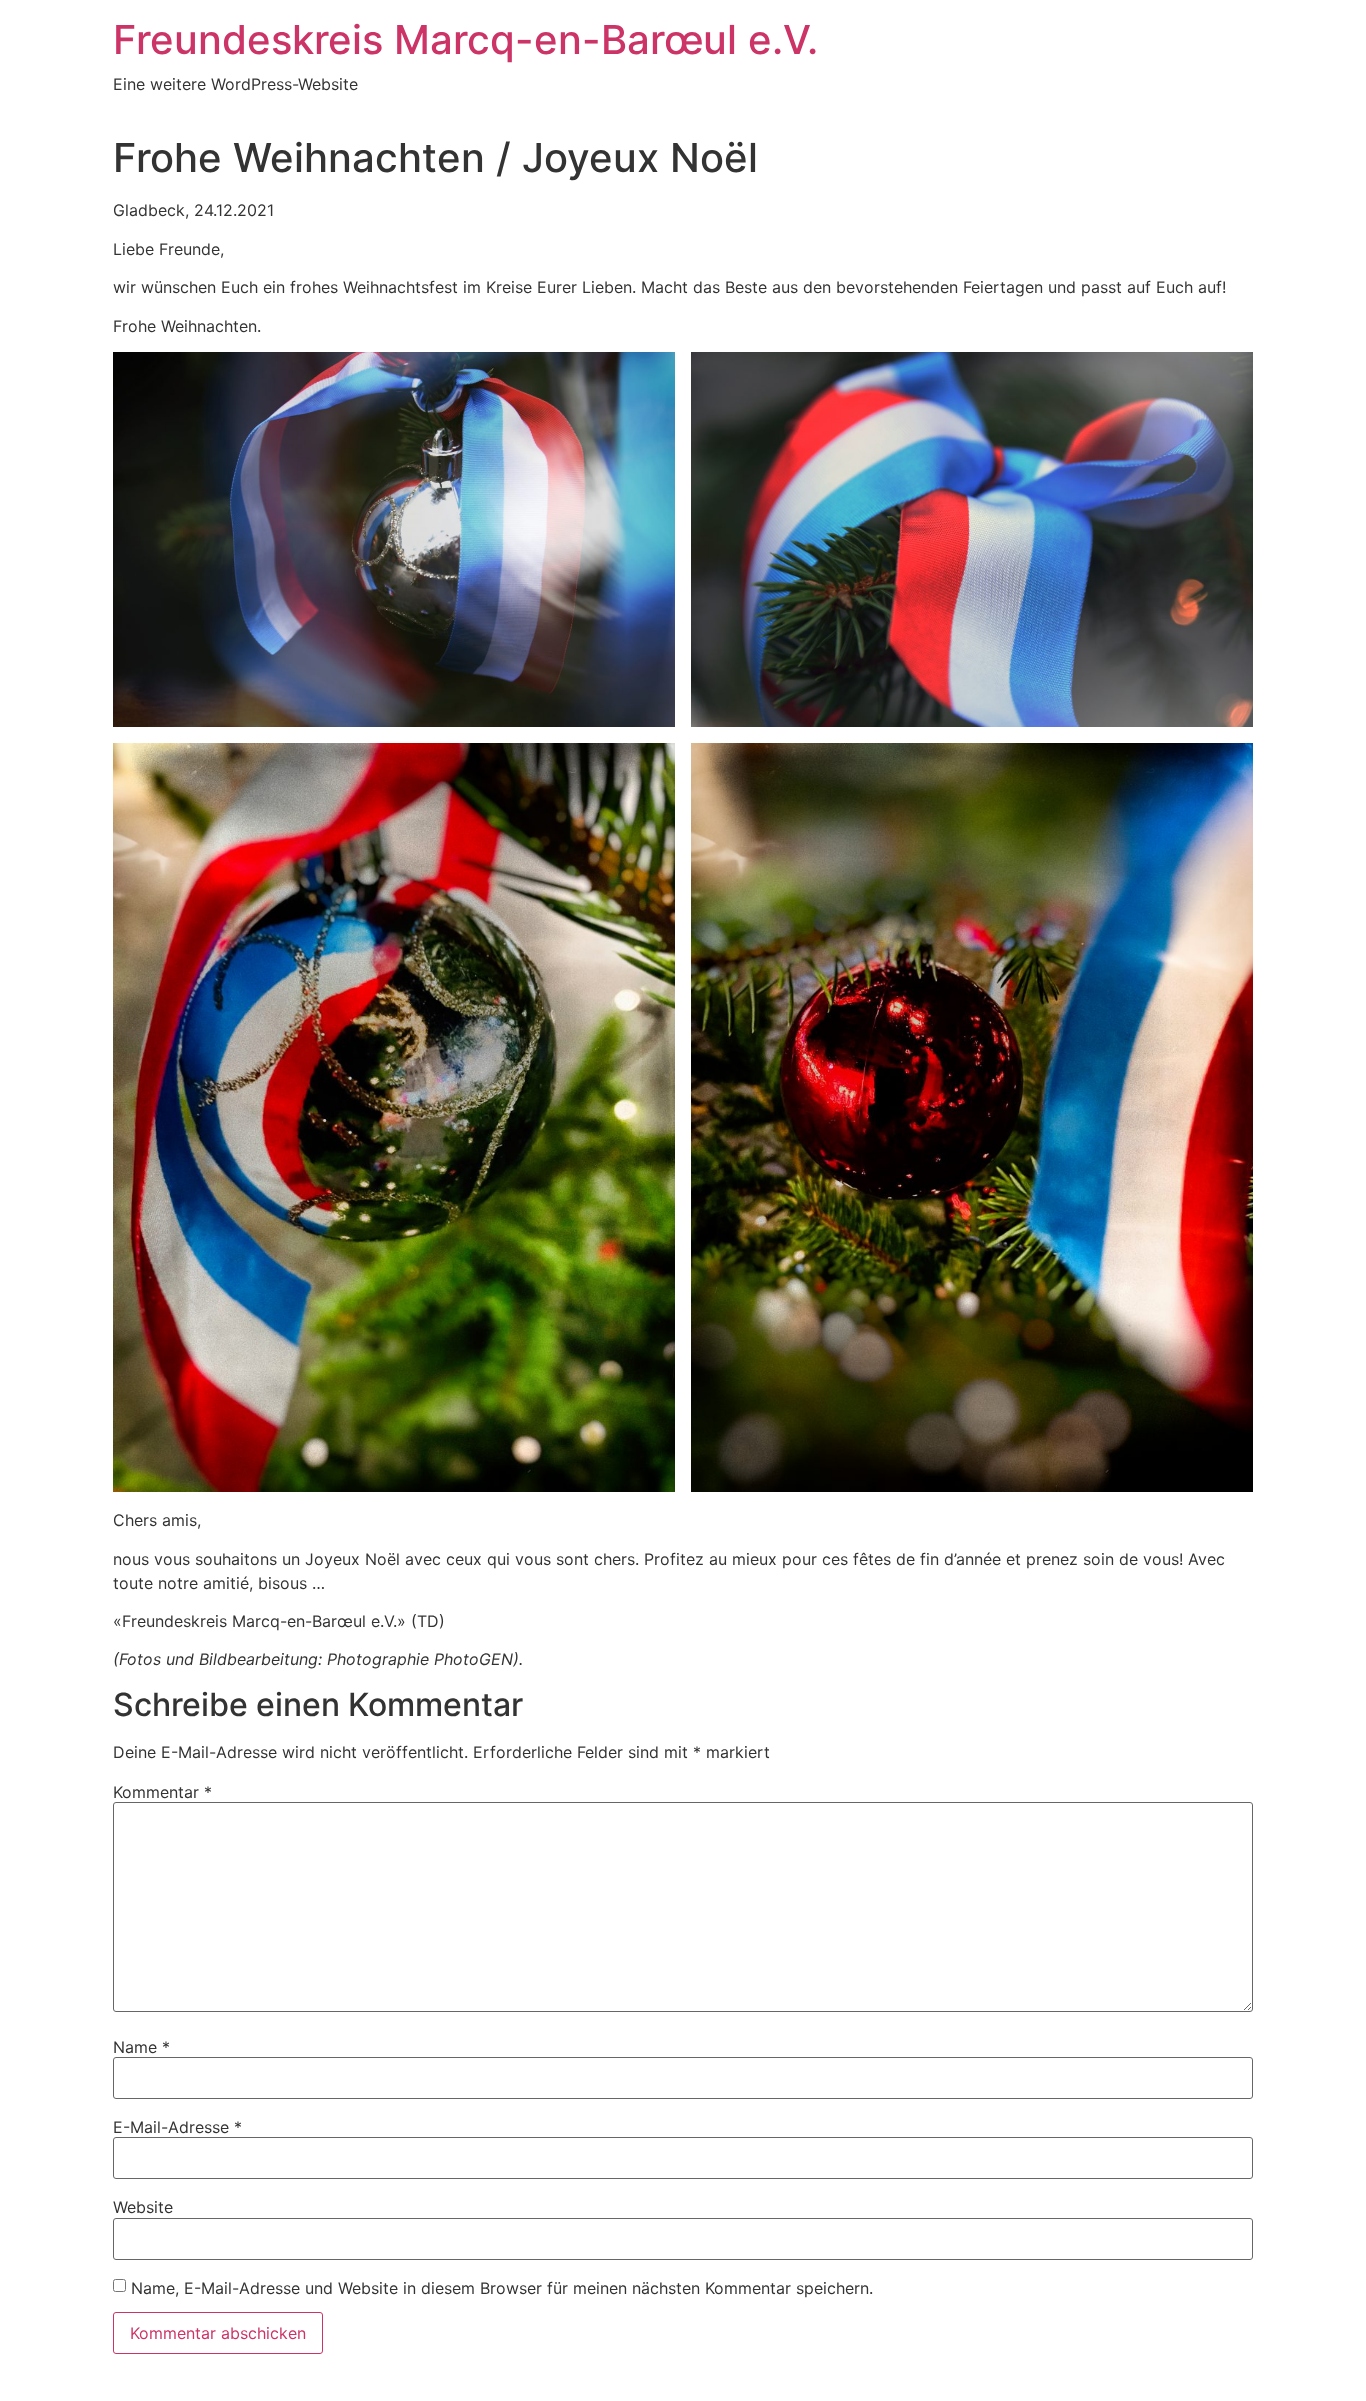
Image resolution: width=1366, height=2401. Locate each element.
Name (141, 2047)
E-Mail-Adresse (177, 2127)
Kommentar (162, 1792)
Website (143, 2207)
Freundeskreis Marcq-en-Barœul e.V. (465, 39)
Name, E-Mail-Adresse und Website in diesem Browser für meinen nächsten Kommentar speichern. (502, 2288)
